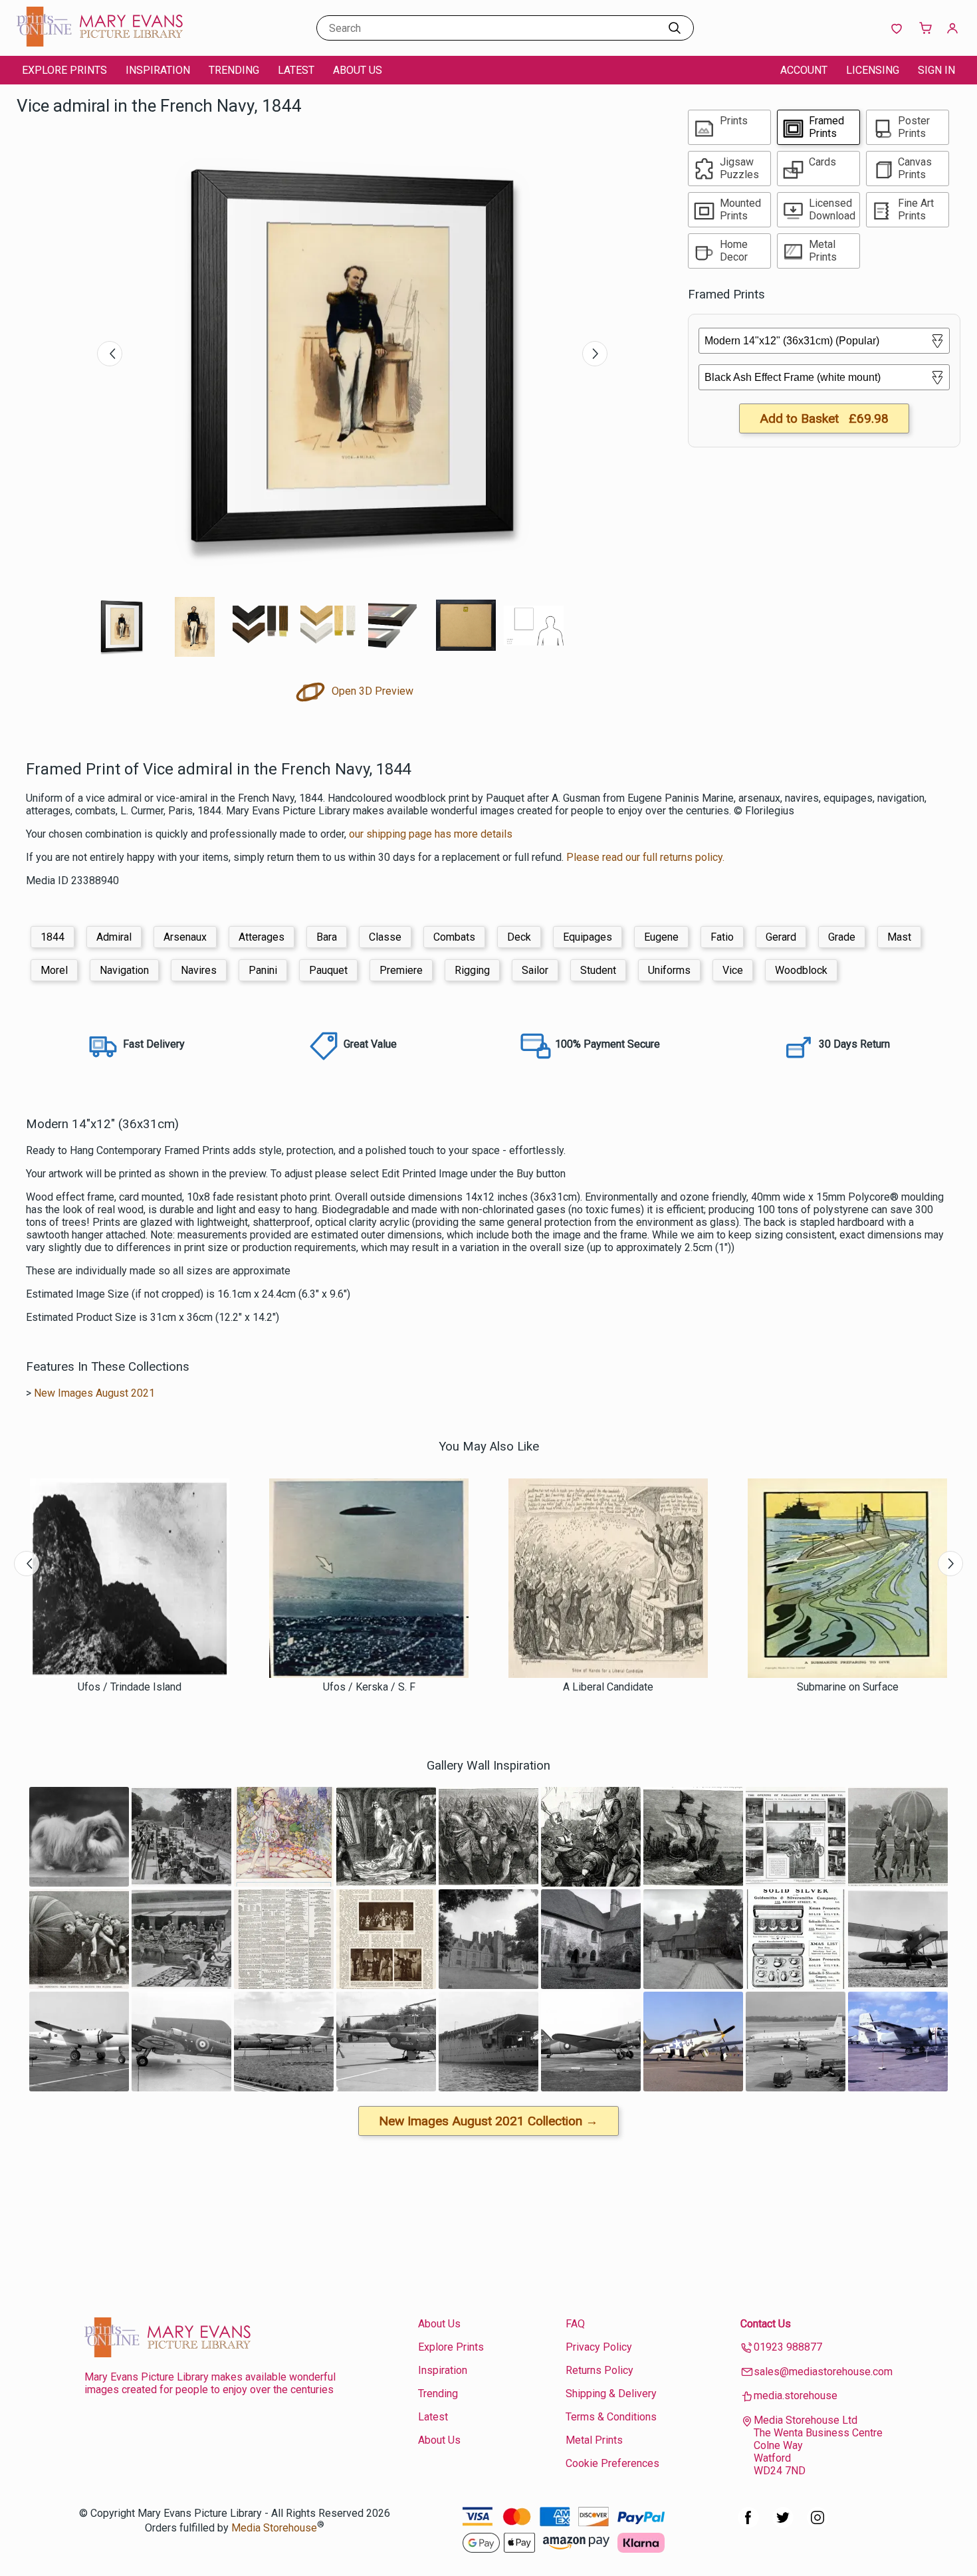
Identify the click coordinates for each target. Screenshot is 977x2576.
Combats (454, 937)
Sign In (936, 70)
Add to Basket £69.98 (824, 418)
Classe (385, 937)
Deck (519, 937)
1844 (53, 937)
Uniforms (669, 970)
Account (804, 70)
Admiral (114, 937)
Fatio (722, 937)
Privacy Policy (599, 2347)
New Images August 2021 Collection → (489, 2121)
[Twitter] (783, 2524)
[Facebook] (748, 2524)
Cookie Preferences (612, 2463)
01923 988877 (788, 2347)
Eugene (661, 937)
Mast (899, 937)
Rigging (472, 970)
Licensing (873, 70)
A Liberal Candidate (608, 1687)
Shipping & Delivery (611, 2394)
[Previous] (110, 354)
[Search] (675, 28)
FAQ (575, 2324)
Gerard (781, 937)
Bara (327, 937)
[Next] (595, 354)
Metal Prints (594, 2440)
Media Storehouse (274, 2528)
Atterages (262, 937)
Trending (234, 70)
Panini (263, 970)
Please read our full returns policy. (645, 857)
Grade (842, 937)
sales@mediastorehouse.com (823, 2372)
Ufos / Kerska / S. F (369, 1687)
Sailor (535, 970)
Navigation (124, 970)
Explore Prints (64, 70)
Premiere (401, 970)
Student (598, 970)
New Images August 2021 (94, 1393)
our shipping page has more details (431, 834)
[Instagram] (817, 2524)
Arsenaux (185, 937)
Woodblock (801, 970)
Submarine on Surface (848, 1687)
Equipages (588, 937)
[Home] (100, 43)
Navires (199, 970)
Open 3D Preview (371, 691)
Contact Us (766, 2324)
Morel (54, 970)
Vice (733, 970)
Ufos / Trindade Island (130, 1687)
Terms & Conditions (611, 2417)
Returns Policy (599, 2370)
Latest (296, 70)
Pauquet (328, 970)
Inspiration (158, 70)
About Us (358, 70)
